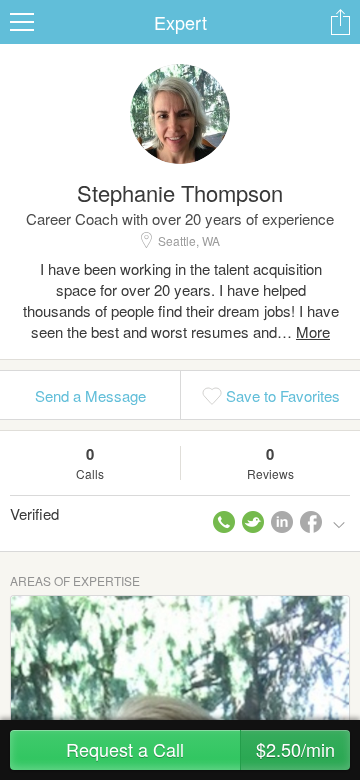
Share (340, 22)
